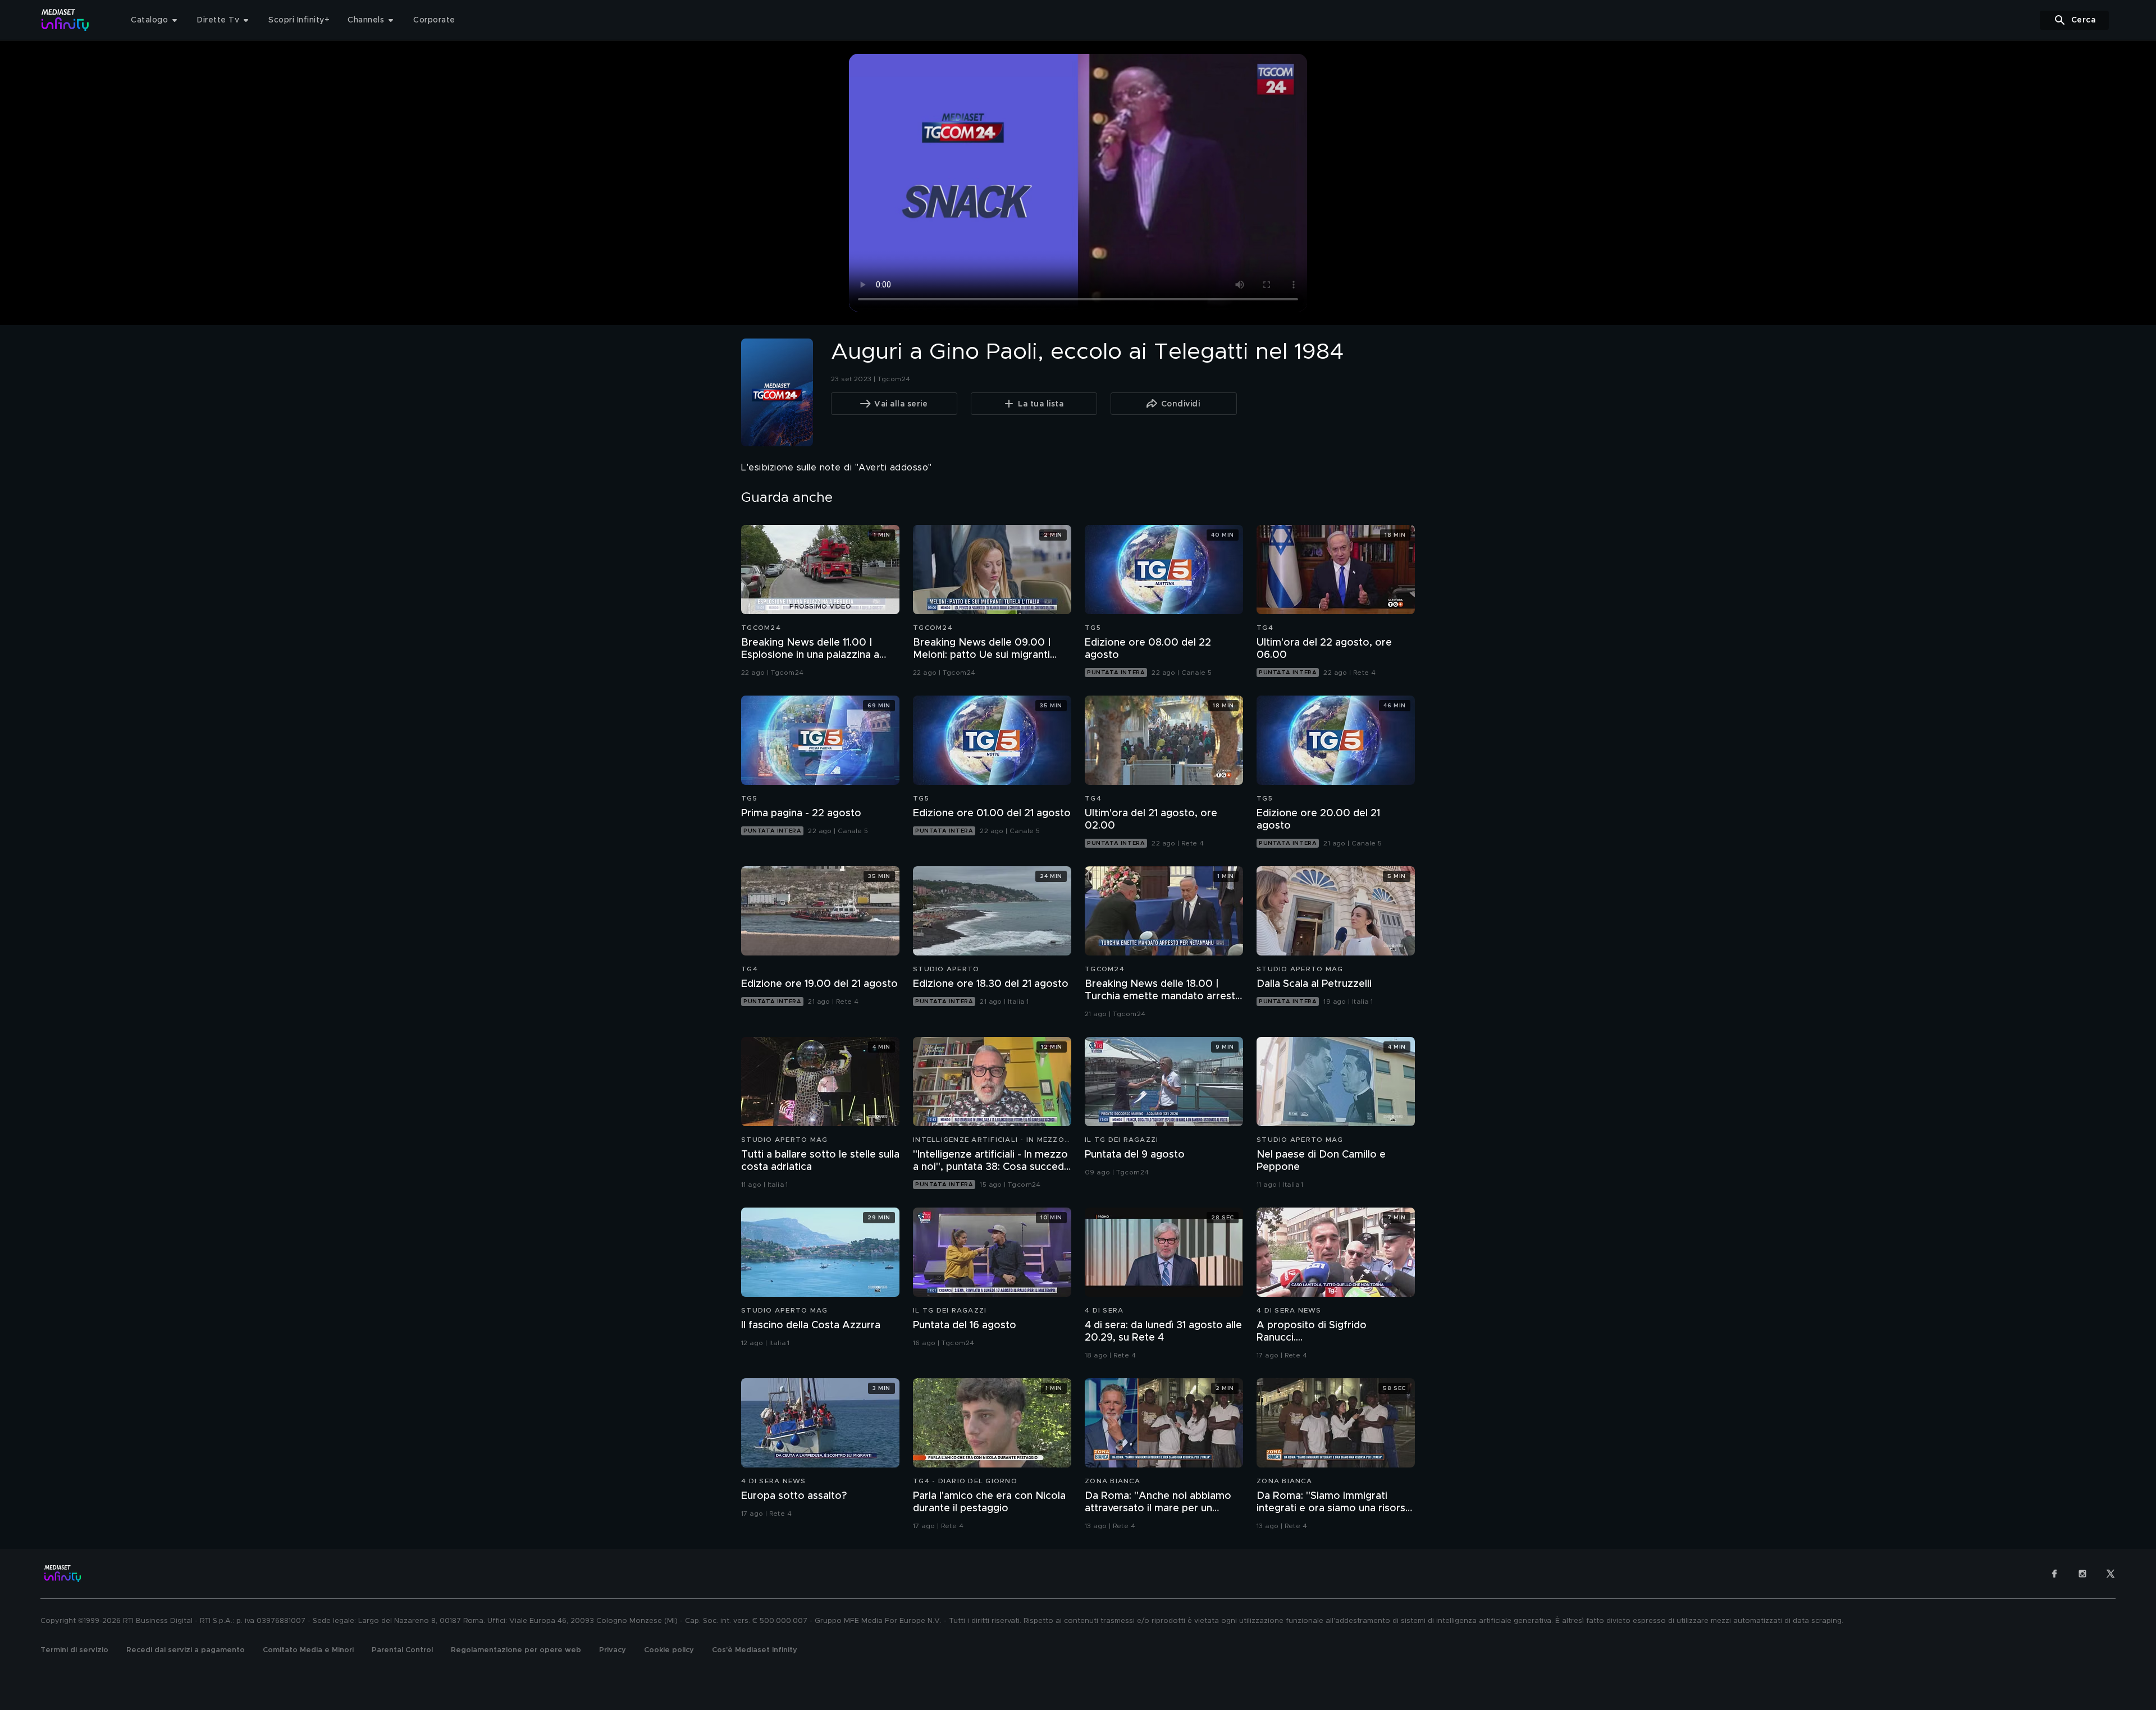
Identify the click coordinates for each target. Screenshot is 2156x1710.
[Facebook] (2054, 1574)
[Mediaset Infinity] (65, 20)
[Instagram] (2082, 1574)
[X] (2111, 1574)
